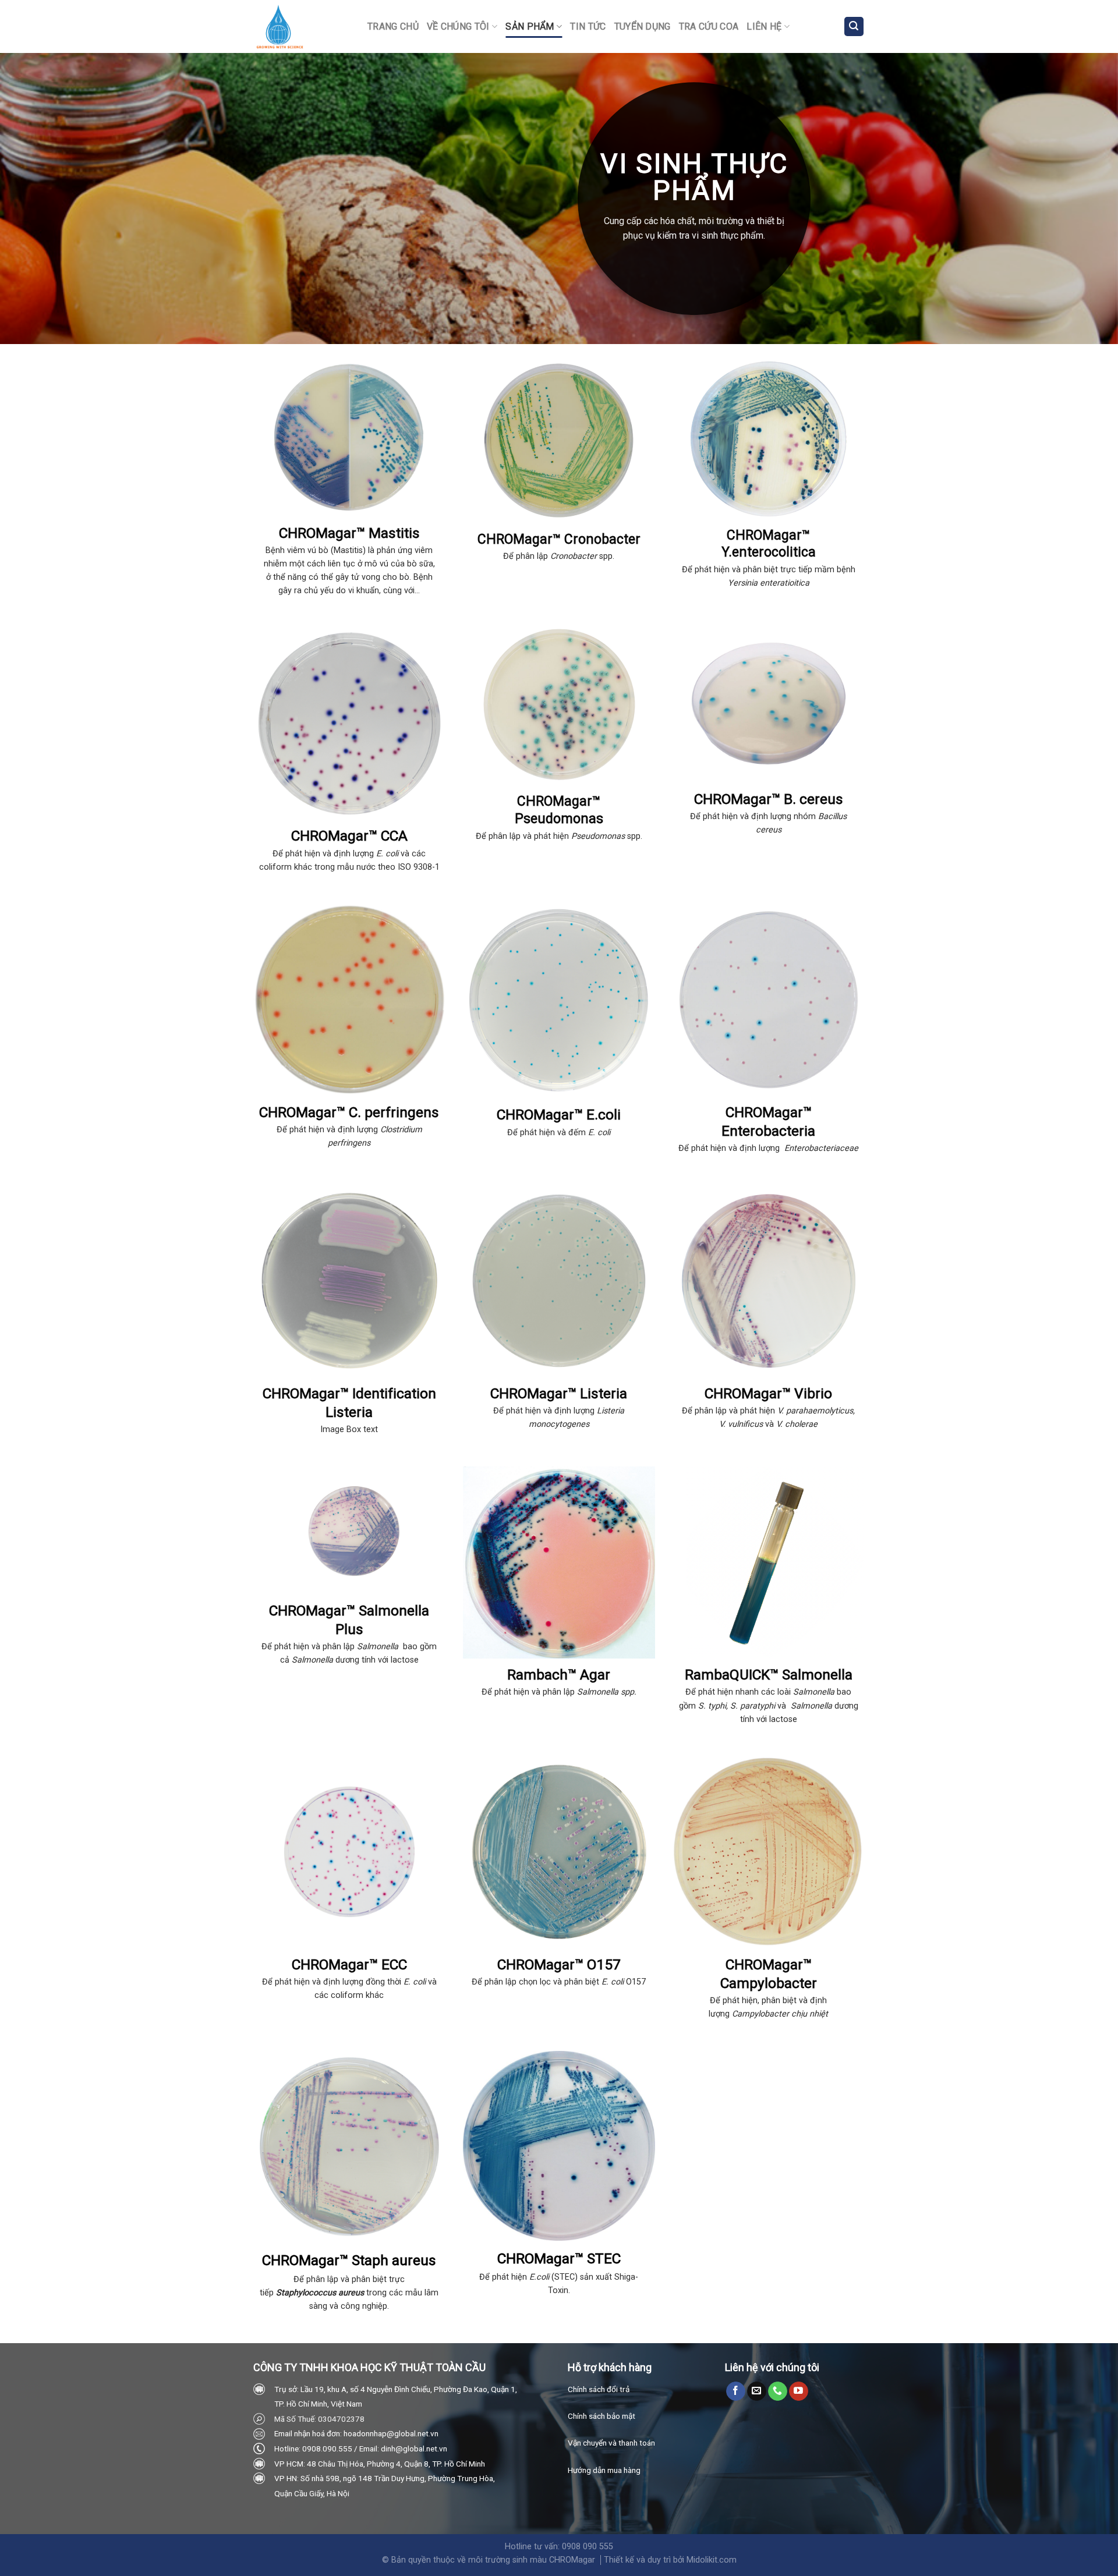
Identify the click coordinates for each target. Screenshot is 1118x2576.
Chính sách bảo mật (602, 2416)
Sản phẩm (530, 26)
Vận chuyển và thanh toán (611, 2443)
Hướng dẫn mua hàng (604, 2470)
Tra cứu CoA (709, 26)
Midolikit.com (712, 2560)
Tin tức (588, 26)
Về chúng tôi (458, 26)
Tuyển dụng (643, 26)
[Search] (854, 26)
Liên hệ (764, 26)
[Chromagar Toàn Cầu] (302, 26)
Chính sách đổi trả (599, 2389)
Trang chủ (393, 26)
